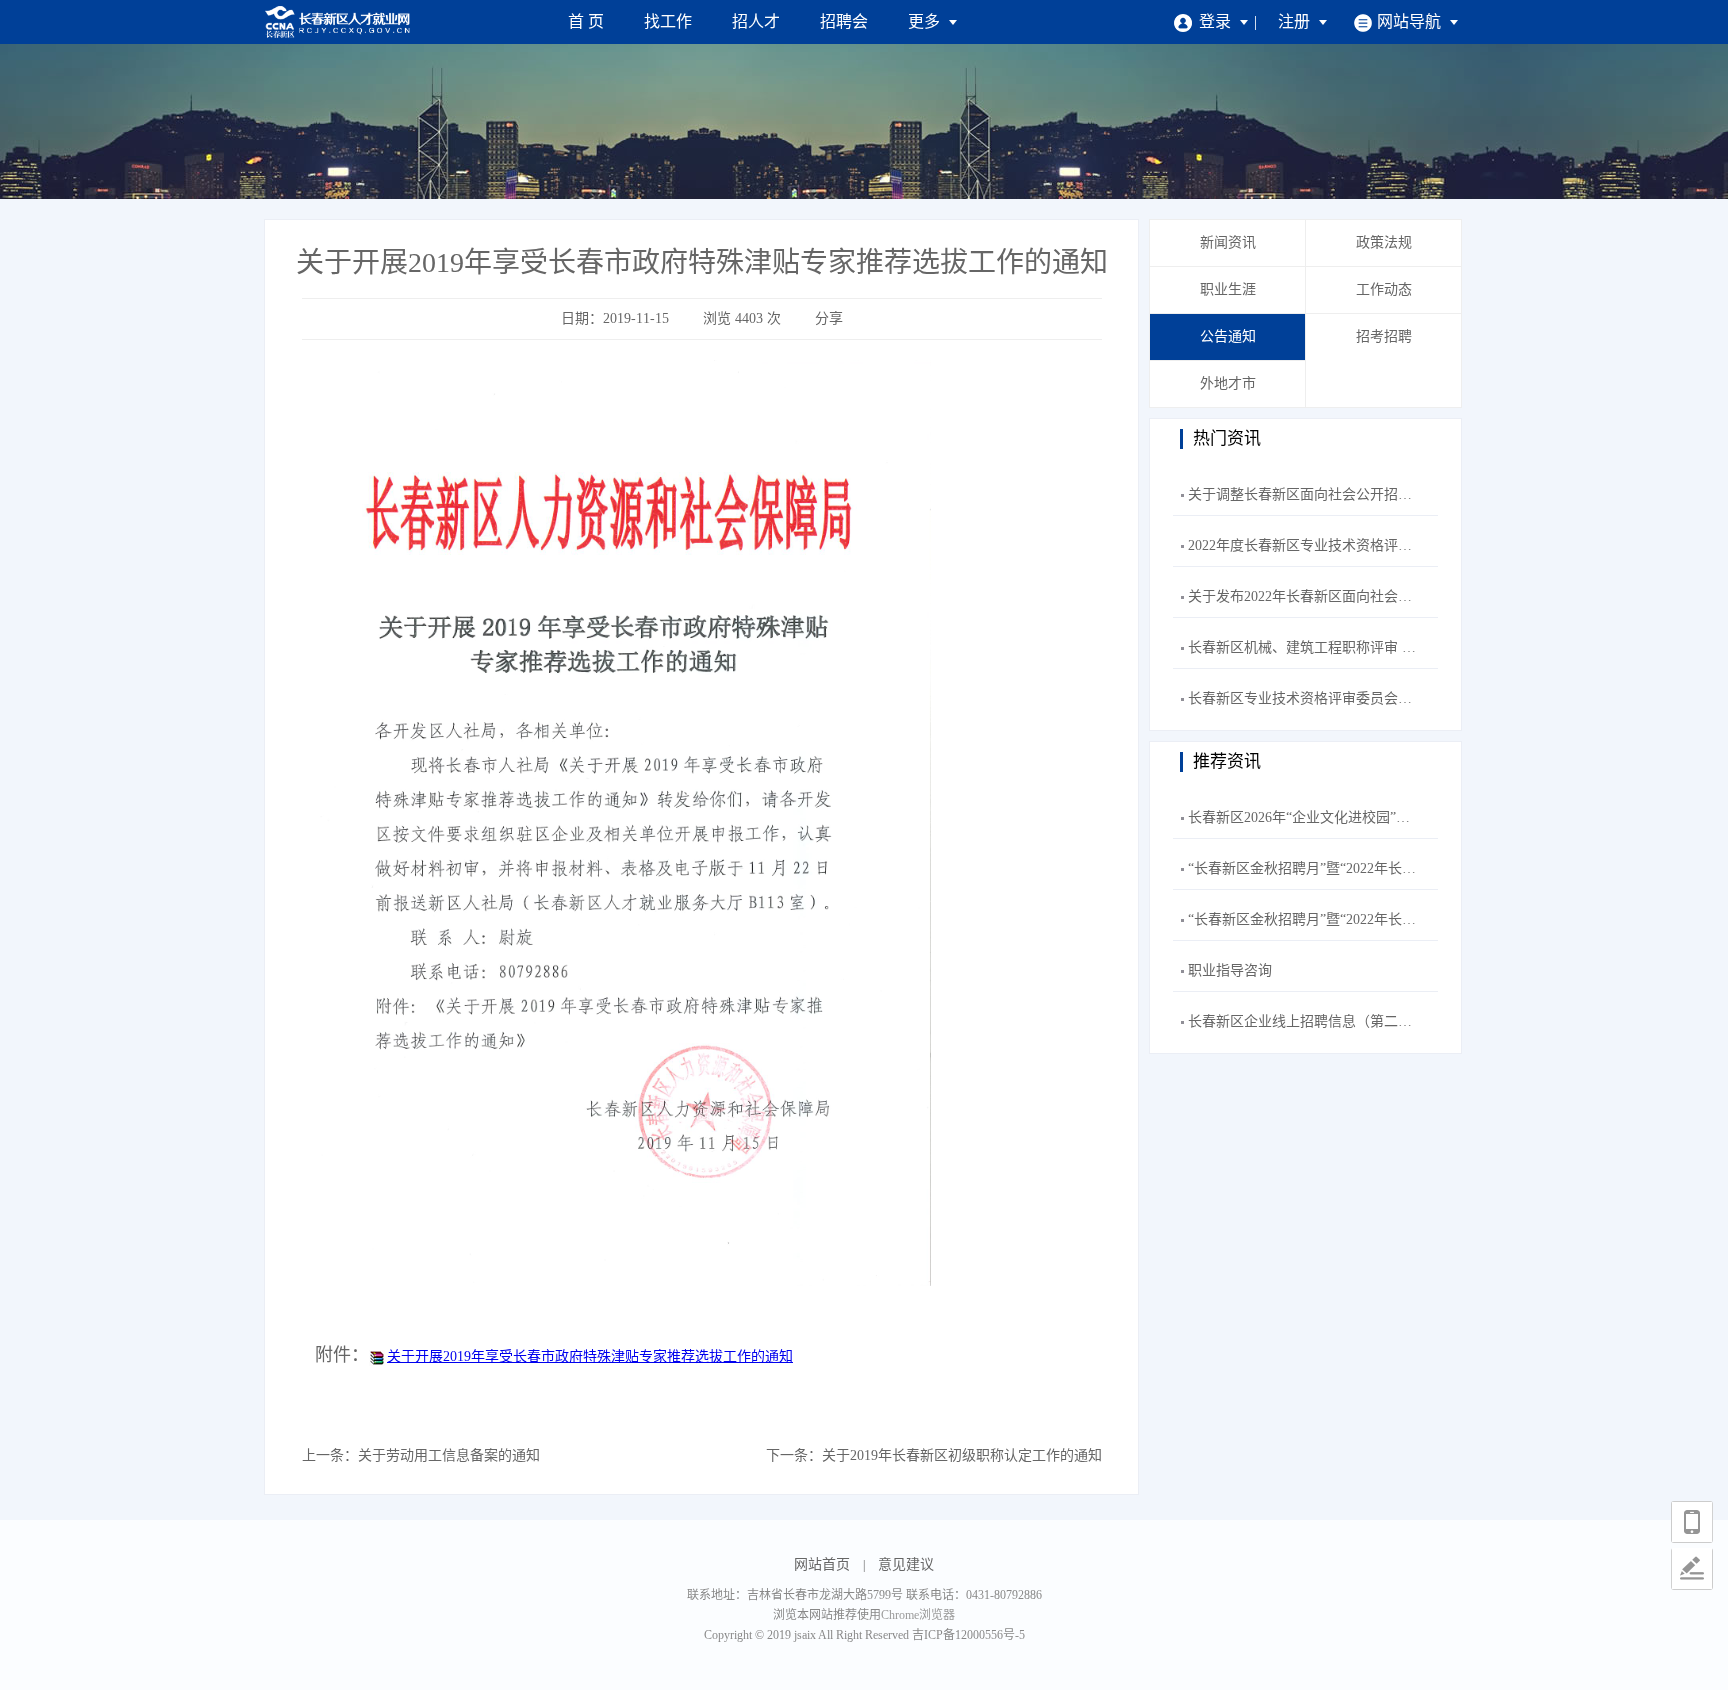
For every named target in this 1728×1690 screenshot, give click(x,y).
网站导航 (1411, 21)
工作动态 (1384, 289)
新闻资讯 (1228, 242)
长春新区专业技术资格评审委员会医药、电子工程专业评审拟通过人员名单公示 (1433, 698)
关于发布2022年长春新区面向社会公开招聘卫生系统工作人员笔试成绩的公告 (1426, 596)
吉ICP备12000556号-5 (968, 1635)
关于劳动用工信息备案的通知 (449, 1455)
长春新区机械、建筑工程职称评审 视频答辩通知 (1337, 647)
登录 (1217, 21)
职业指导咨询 (1230, 970)
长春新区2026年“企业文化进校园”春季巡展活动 (1334, 817)
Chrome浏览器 (918, 1615)
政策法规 (1384, 242)
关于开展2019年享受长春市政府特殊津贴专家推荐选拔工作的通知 (590, 1356)
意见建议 (906, 1564)
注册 (1296, 21)
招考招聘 (1384, 336)
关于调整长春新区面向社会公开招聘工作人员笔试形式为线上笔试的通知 (1412, 494)
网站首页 (822, 1564)
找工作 (668, 21)
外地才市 (1228, 383)
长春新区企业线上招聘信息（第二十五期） (1321, 1021)
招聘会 (844, 21)
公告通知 (1228, 336)
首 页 (586, 21)
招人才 (756, 21)
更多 (926, 21)
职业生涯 (1228, 289)
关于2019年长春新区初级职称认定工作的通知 (962, 1455)
